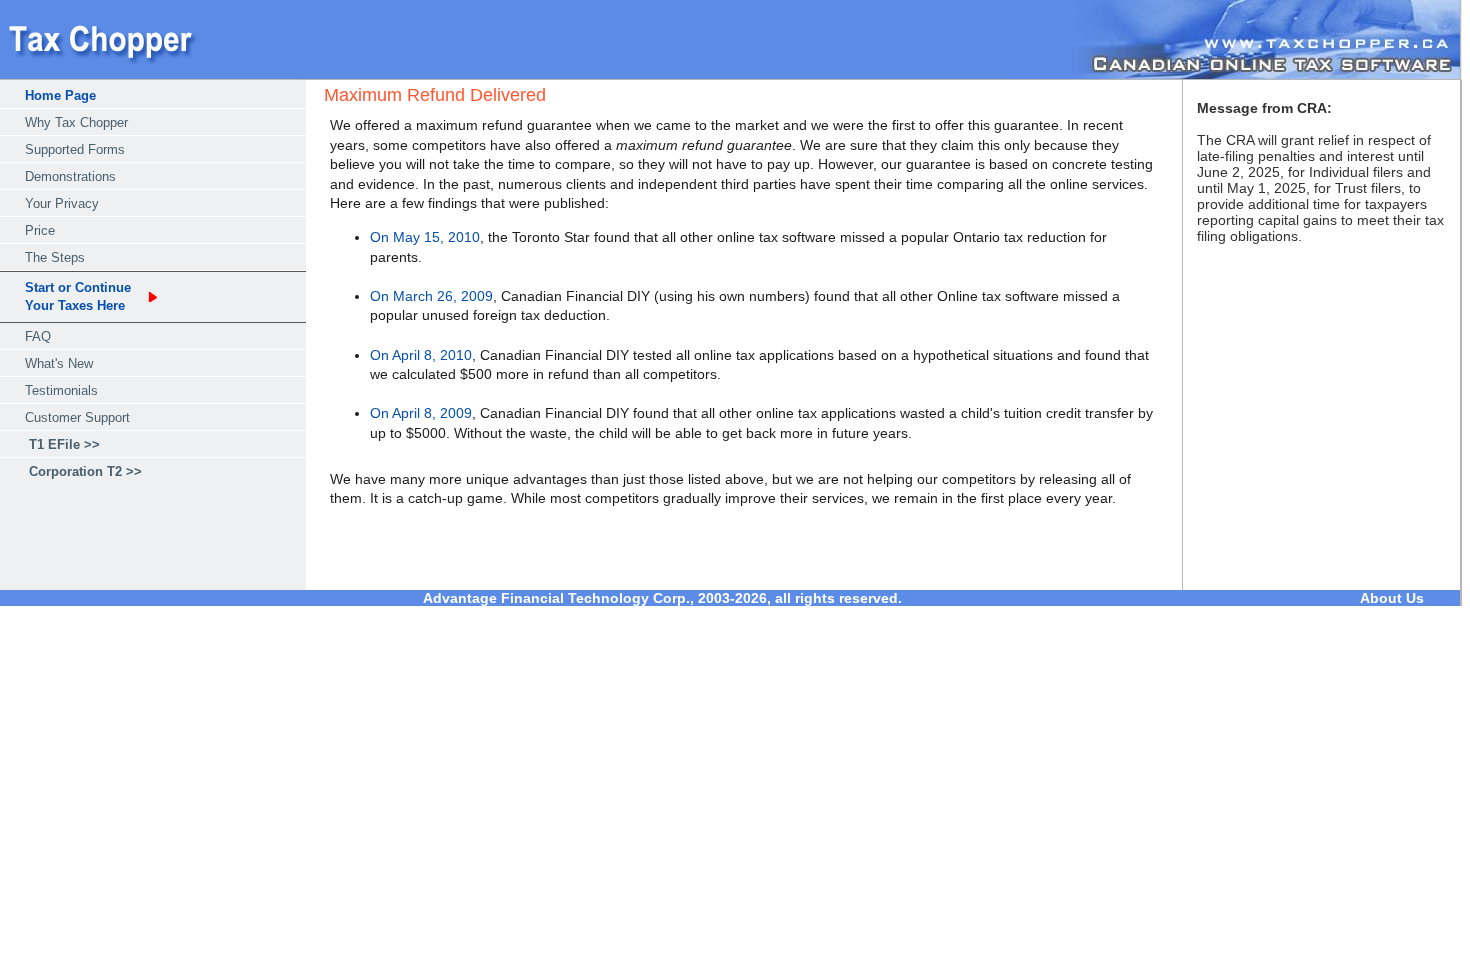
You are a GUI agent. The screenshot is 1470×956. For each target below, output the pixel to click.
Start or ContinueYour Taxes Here (78, 296)
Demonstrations (70, 176)
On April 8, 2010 (421, 355)
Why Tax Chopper (76, 122)
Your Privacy (62, 203)
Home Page (60, 95)
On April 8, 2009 (421, 413)
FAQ (38, 336)
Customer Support (77, 417)
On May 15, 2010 (425, 237)
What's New (59, 363)
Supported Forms (75, 149)
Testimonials (61, 390)
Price (40, 230)
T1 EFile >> (64, 444)
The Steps (55, 257)
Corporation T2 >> (85, 471)
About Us (1392, 598)
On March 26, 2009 (431, 296)
